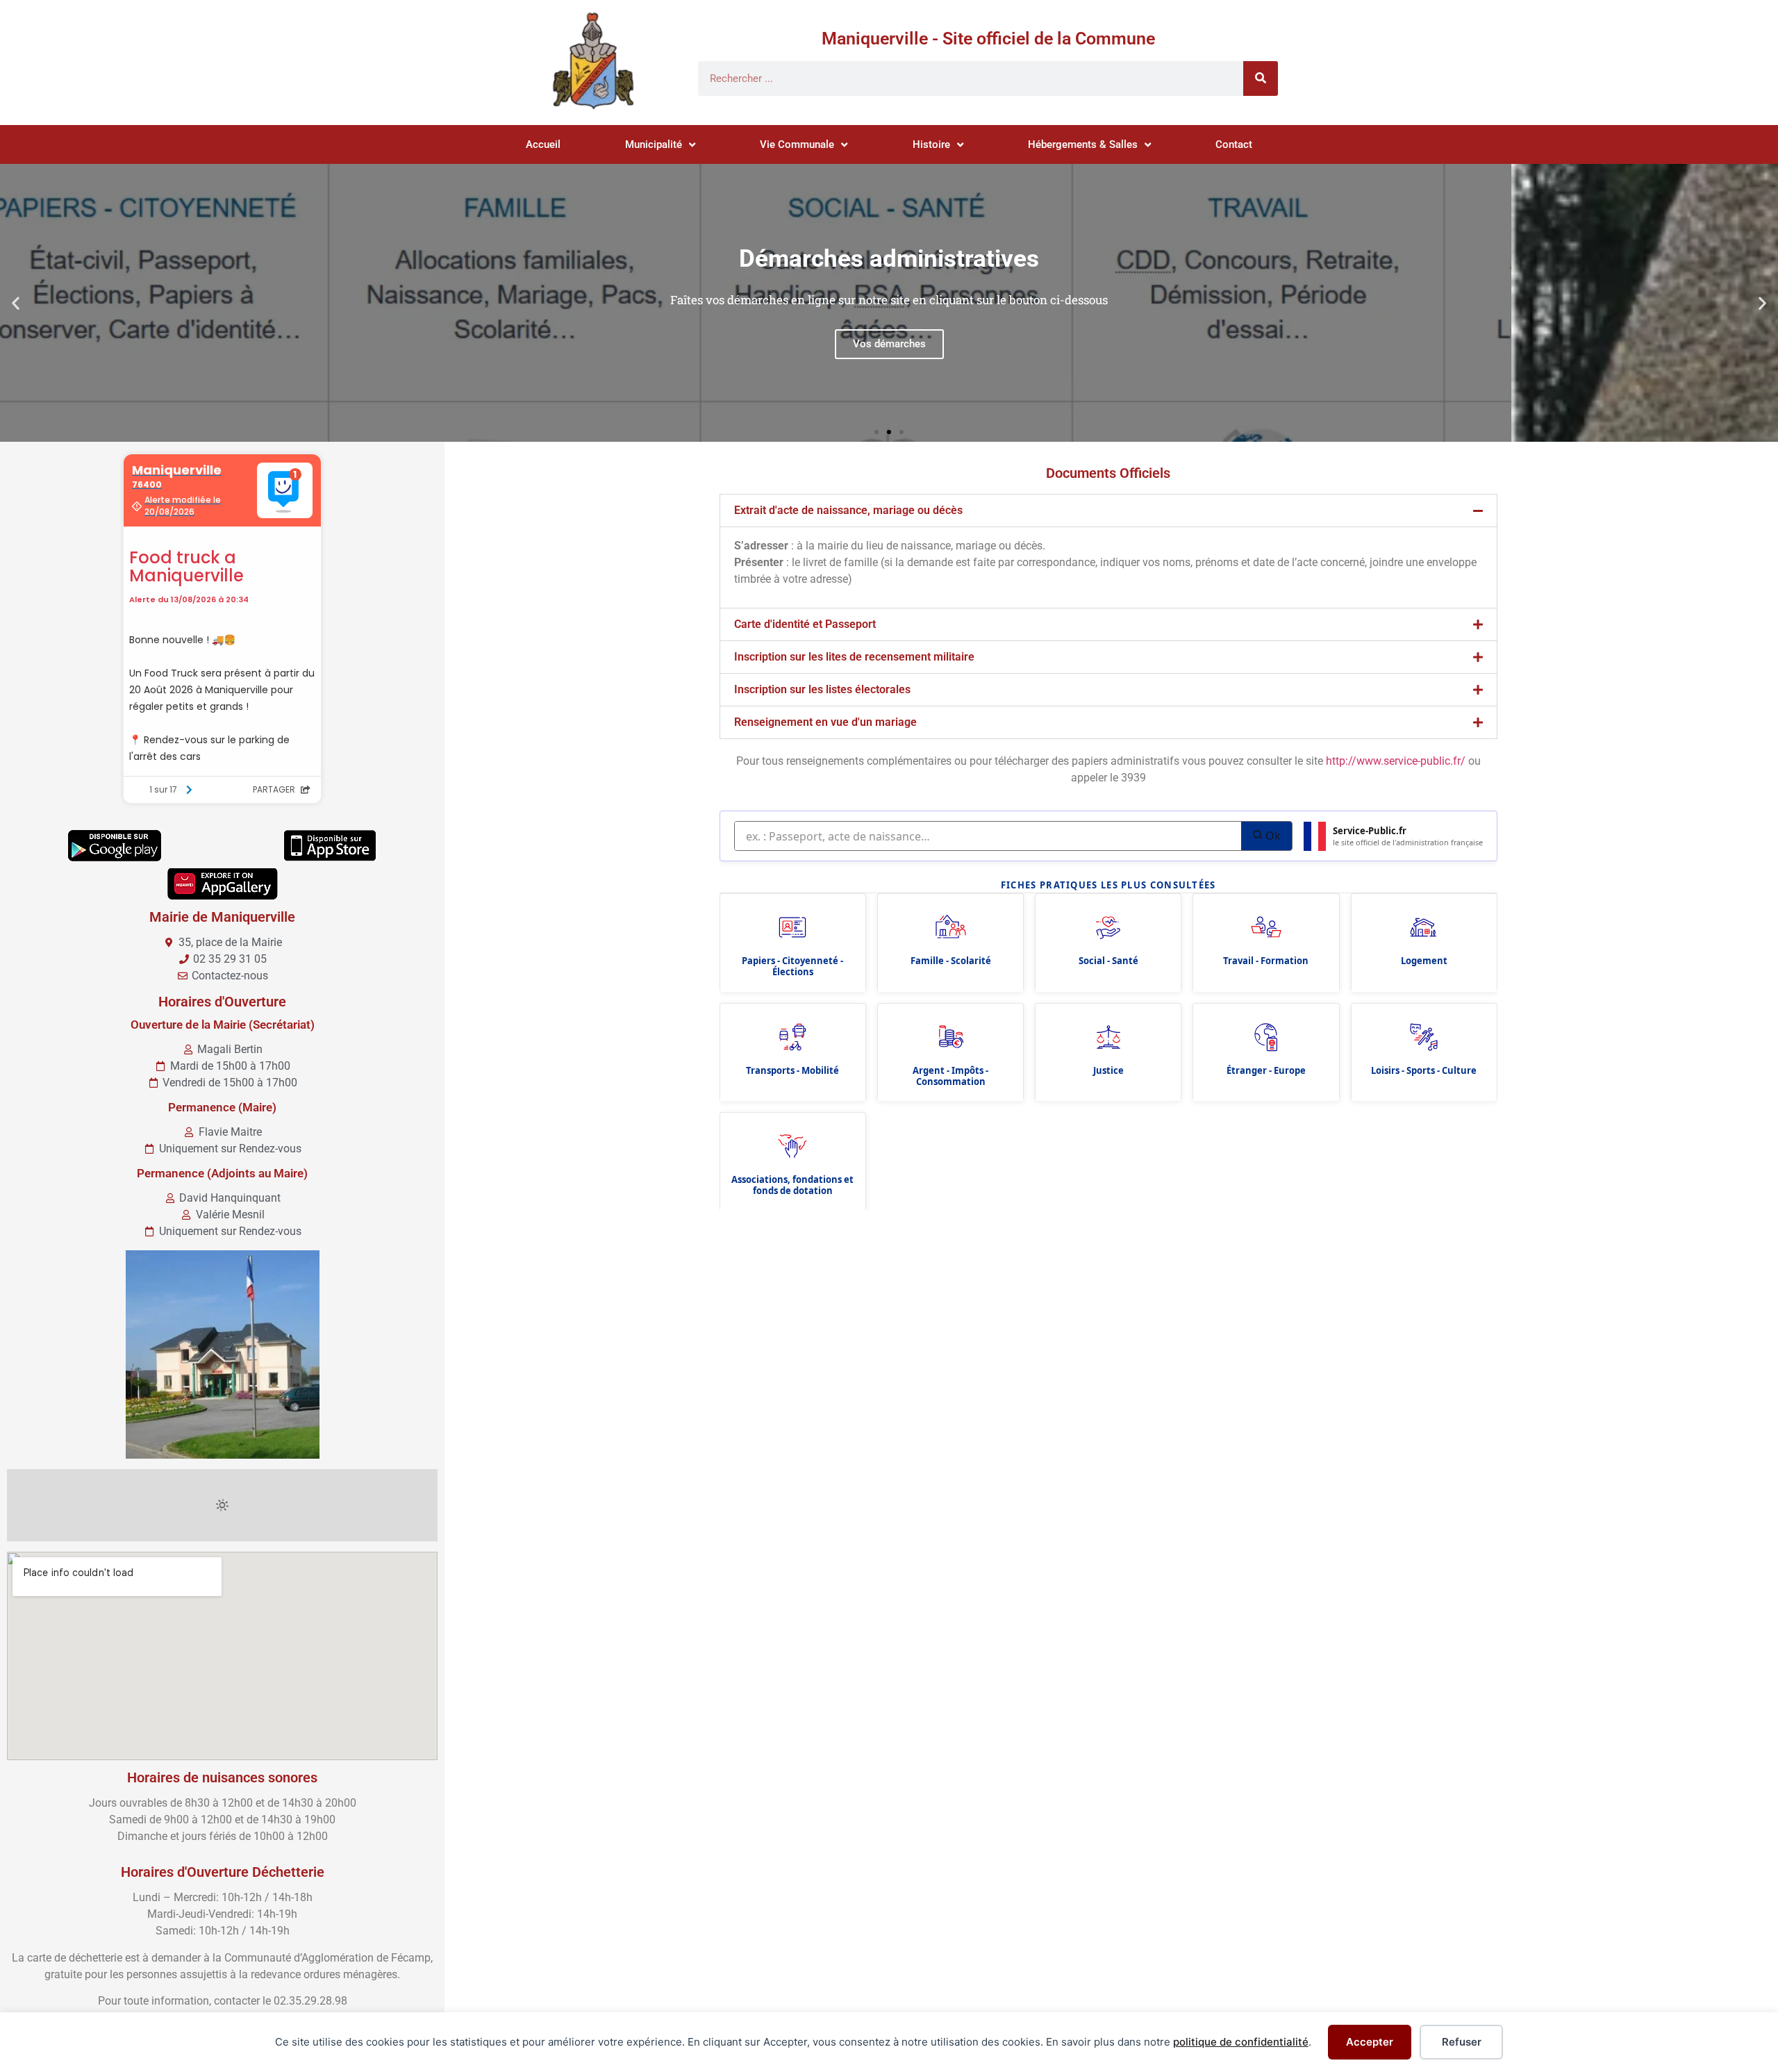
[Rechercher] (1261, 78)
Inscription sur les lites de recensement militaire (854, 657)
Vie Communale (797, 144)
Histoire (931, 144)
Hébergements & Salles (1083, 144)
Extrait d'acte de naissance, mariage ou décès (848, 510)
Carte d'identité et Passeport (805, 624)
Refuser (1462, 2042)
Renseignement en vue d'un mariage (825, 722)
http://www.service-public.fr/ (1396, 761)
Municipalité (654, 144)
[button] (16, 303)
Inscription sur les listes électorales (822, 689)
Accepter (1370, 2042)
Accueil (543, 144)
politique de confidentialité (1241, 2042)
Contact (1234, 144)
